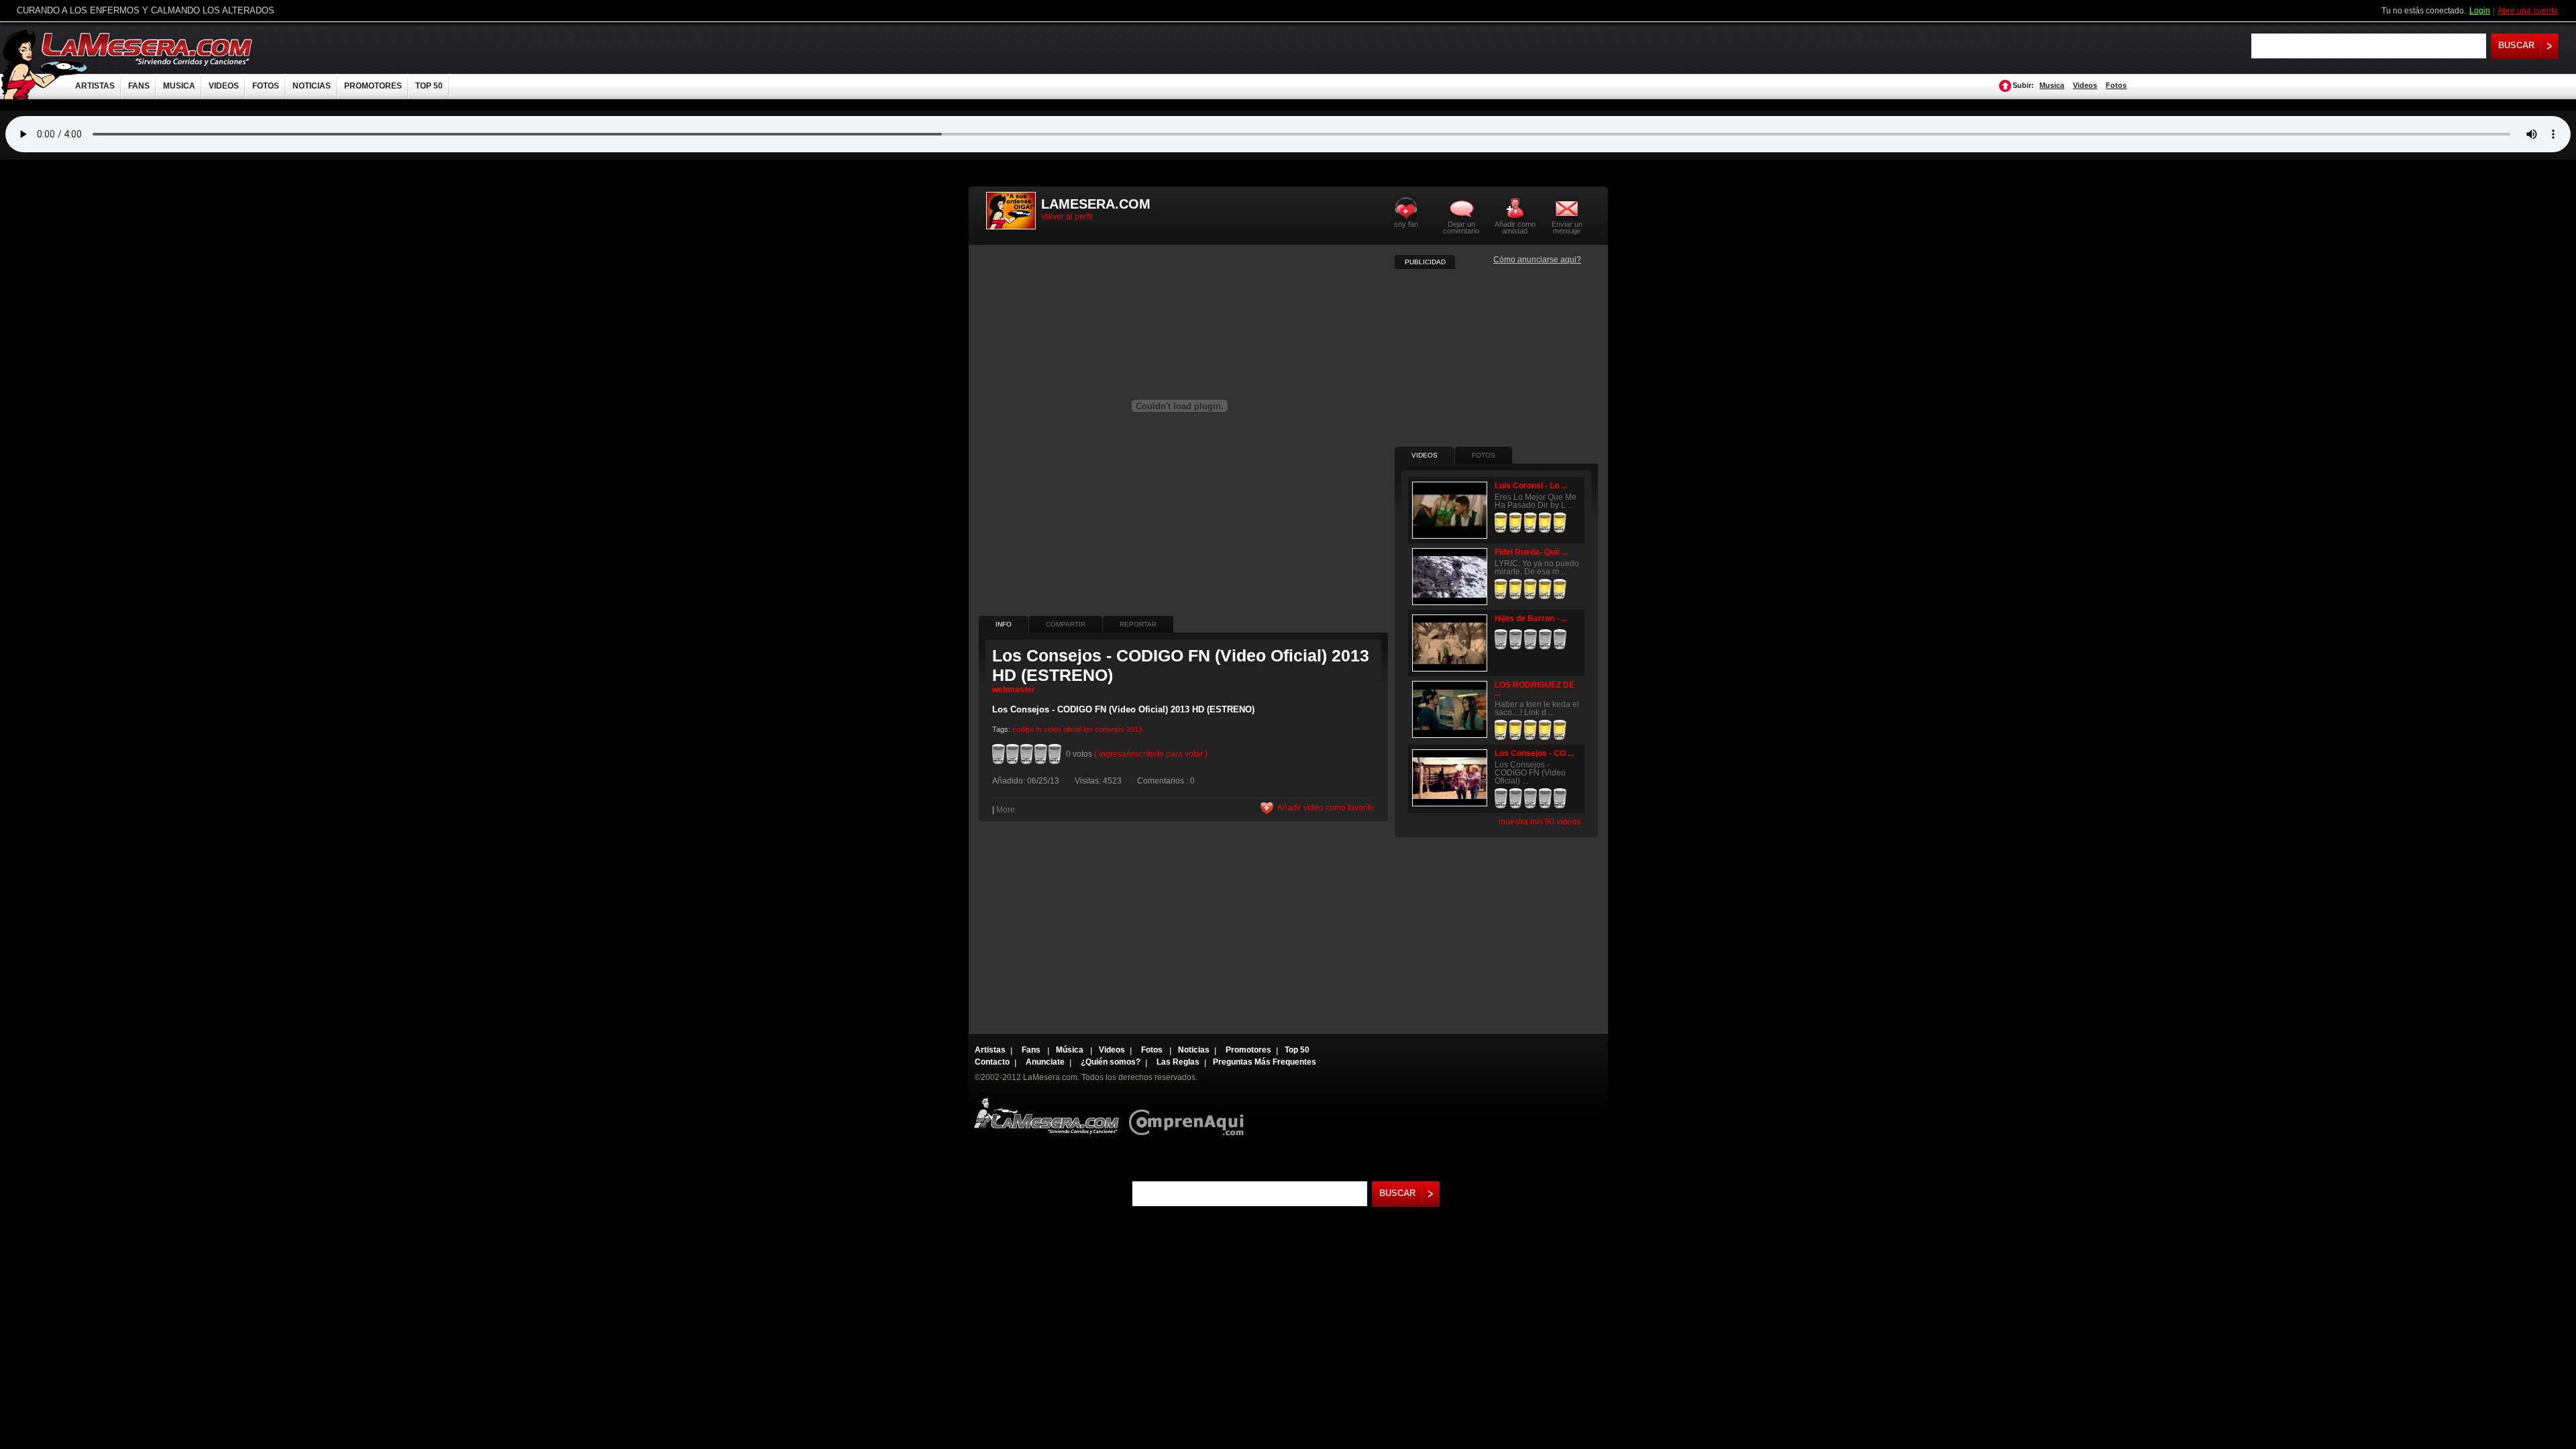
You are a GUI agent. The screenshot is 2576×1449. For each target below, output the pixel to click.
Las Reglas (1178, 1062)
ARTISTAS (95, 86)
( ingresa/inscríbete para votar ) (1151, 754)
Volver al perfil (1067, 217)
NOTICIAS (312, 86)
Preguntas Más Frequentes (1265, 1062)
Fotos (2116, 85)
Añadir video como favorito (1326, 808)
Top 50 (1297, 1050)
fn (1039, 729)
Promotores (1248, 1050)
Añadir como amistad (1515, 227)
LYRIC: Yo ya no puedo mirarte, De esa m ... (1537, 568)
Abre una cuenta (2528, 11)
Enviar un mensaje (1567, 227)
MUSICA (179, 86)
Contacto (992, 1062)
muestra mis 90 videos (1540, 822)
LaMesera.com (148, 49)
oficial (1072, 729)
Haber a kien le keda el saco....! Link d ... (1537, 708)
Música (1071, 1050)
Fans (1032, 1050)
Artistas (990, 1050)
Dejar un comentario (1461, 227)
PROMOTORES (373, 86)
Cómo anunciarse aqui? (1537, 260)
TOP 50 (429, 86)
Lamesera (1046, 1113)
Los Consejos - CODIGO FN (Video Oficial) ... (1530, 773)
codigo (1023, 729)
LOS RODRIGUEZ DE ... (1535, 689)
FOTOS (266, 86)
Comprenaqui (1190, 1113)
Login (2480, 11)
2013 (1134, 729)
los (1088, 729)
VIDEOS (224, 86)
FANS (139, 86)
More (1006, 810)
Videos (2085, 85)
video (1053, 729)
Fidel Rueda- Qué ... (1531, 552)
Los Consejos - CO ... (1534, 753)
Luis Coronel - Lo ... (1531, 486)
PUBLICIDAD (1425, 262)
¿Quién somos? (1111, 1062)
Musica (2052, 85)
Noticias (1194, 1050)
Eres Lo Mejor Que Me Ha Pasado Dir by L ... (1536, 501)
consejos (1110, 729)
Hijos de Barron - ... (1531, 619)
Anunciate (1045, 1062)
